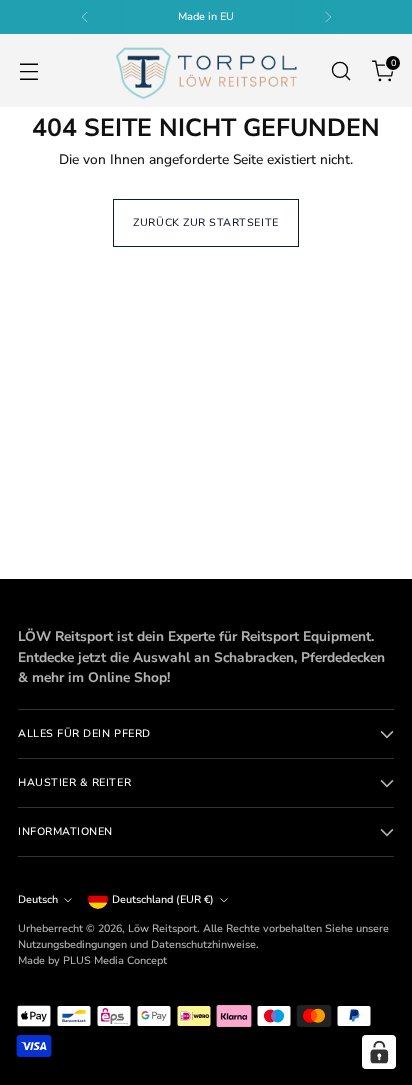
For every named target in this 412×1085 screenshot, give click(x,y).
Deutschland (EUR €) (163, 899)
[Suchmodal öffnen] (340, 70)
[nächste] (328, 17)
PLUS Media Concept (115, 960)
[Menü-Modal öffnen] (28, 70)
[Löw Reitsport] (206, 70)
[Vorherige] (85, 17)
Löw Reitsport (162, 928)
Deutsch (38, 899)
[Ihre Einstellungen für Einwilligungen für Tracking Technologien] (379, 1052)
